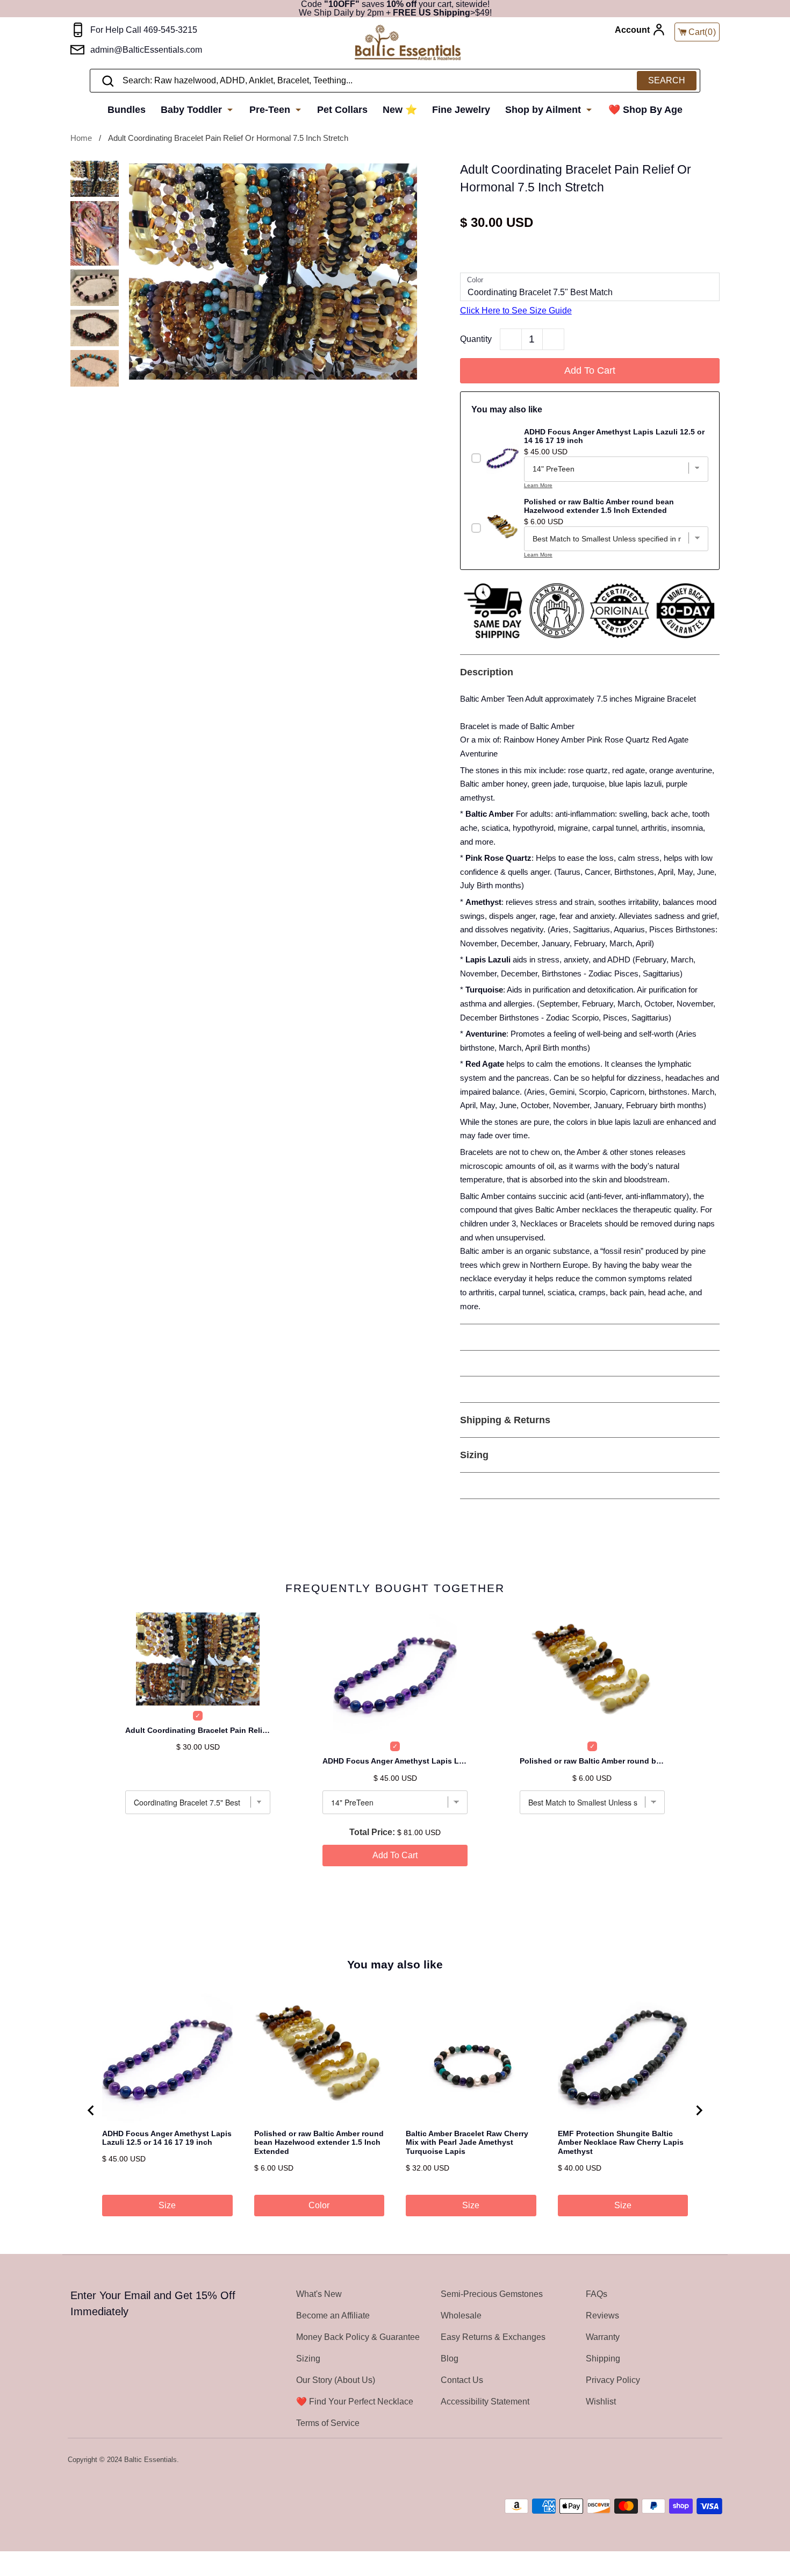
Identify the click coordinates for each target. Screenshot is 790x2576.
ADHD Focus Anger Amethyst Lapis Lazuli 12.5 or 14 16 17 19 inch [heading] (167, 2138)
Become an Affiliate (333, 2315)
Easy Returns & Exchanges (493, 2337)
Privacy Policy (613, 2380)
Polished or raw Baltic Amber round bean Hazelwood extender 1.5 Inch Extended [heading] (319, 2143)
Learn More (538, 485)
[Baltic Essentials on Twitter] (673, 2460)
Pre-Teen (271, 110)
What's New (319, 2294)
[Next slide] (699, 2110)
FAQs (597, 2294)
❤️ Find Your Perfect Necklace (355, 2402)
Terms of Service (328, 2423)
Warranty (603, 2337)
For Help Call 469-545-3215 (144, 30)
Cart (702, 32)
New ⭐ (400, 110)
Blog (450, 2359)
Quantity (476, 339)
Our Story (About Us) (336, 2380)
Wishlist (601, 2402)
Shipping (603, 2359)
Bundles (127, 110)
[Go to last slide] (91, 2110)
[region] (395, 2110)
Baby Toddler (193, 110)
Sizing (308, 2359)
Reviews (602, 2315)
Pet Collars (342, 110)
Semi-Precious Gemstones (492, 2294)
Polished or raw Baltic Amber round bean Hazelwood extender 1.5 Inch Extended (592, 1761)
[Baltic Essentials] (408, 43)
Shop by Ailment (544, 110)
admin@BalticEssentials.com (146, 50)
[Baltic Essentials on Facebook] (687, 2460)
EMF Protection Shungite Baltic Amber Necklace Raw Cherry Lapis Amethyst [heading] (621, 2143)
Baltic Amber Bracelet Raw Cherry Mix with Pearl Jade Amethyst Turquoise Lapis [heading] (467, 2143)
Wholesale (461, 2315)
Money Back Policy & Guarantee (358, 2337)
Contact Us (462, 2380)
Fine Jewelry (461, 110)
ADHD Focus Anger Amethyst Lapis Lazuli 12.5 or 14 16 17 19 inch (395, 1761)
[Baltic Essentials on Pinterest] (701, 2460)
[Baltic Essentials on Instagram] (715, 2460)
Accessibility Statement (485, 2402)
